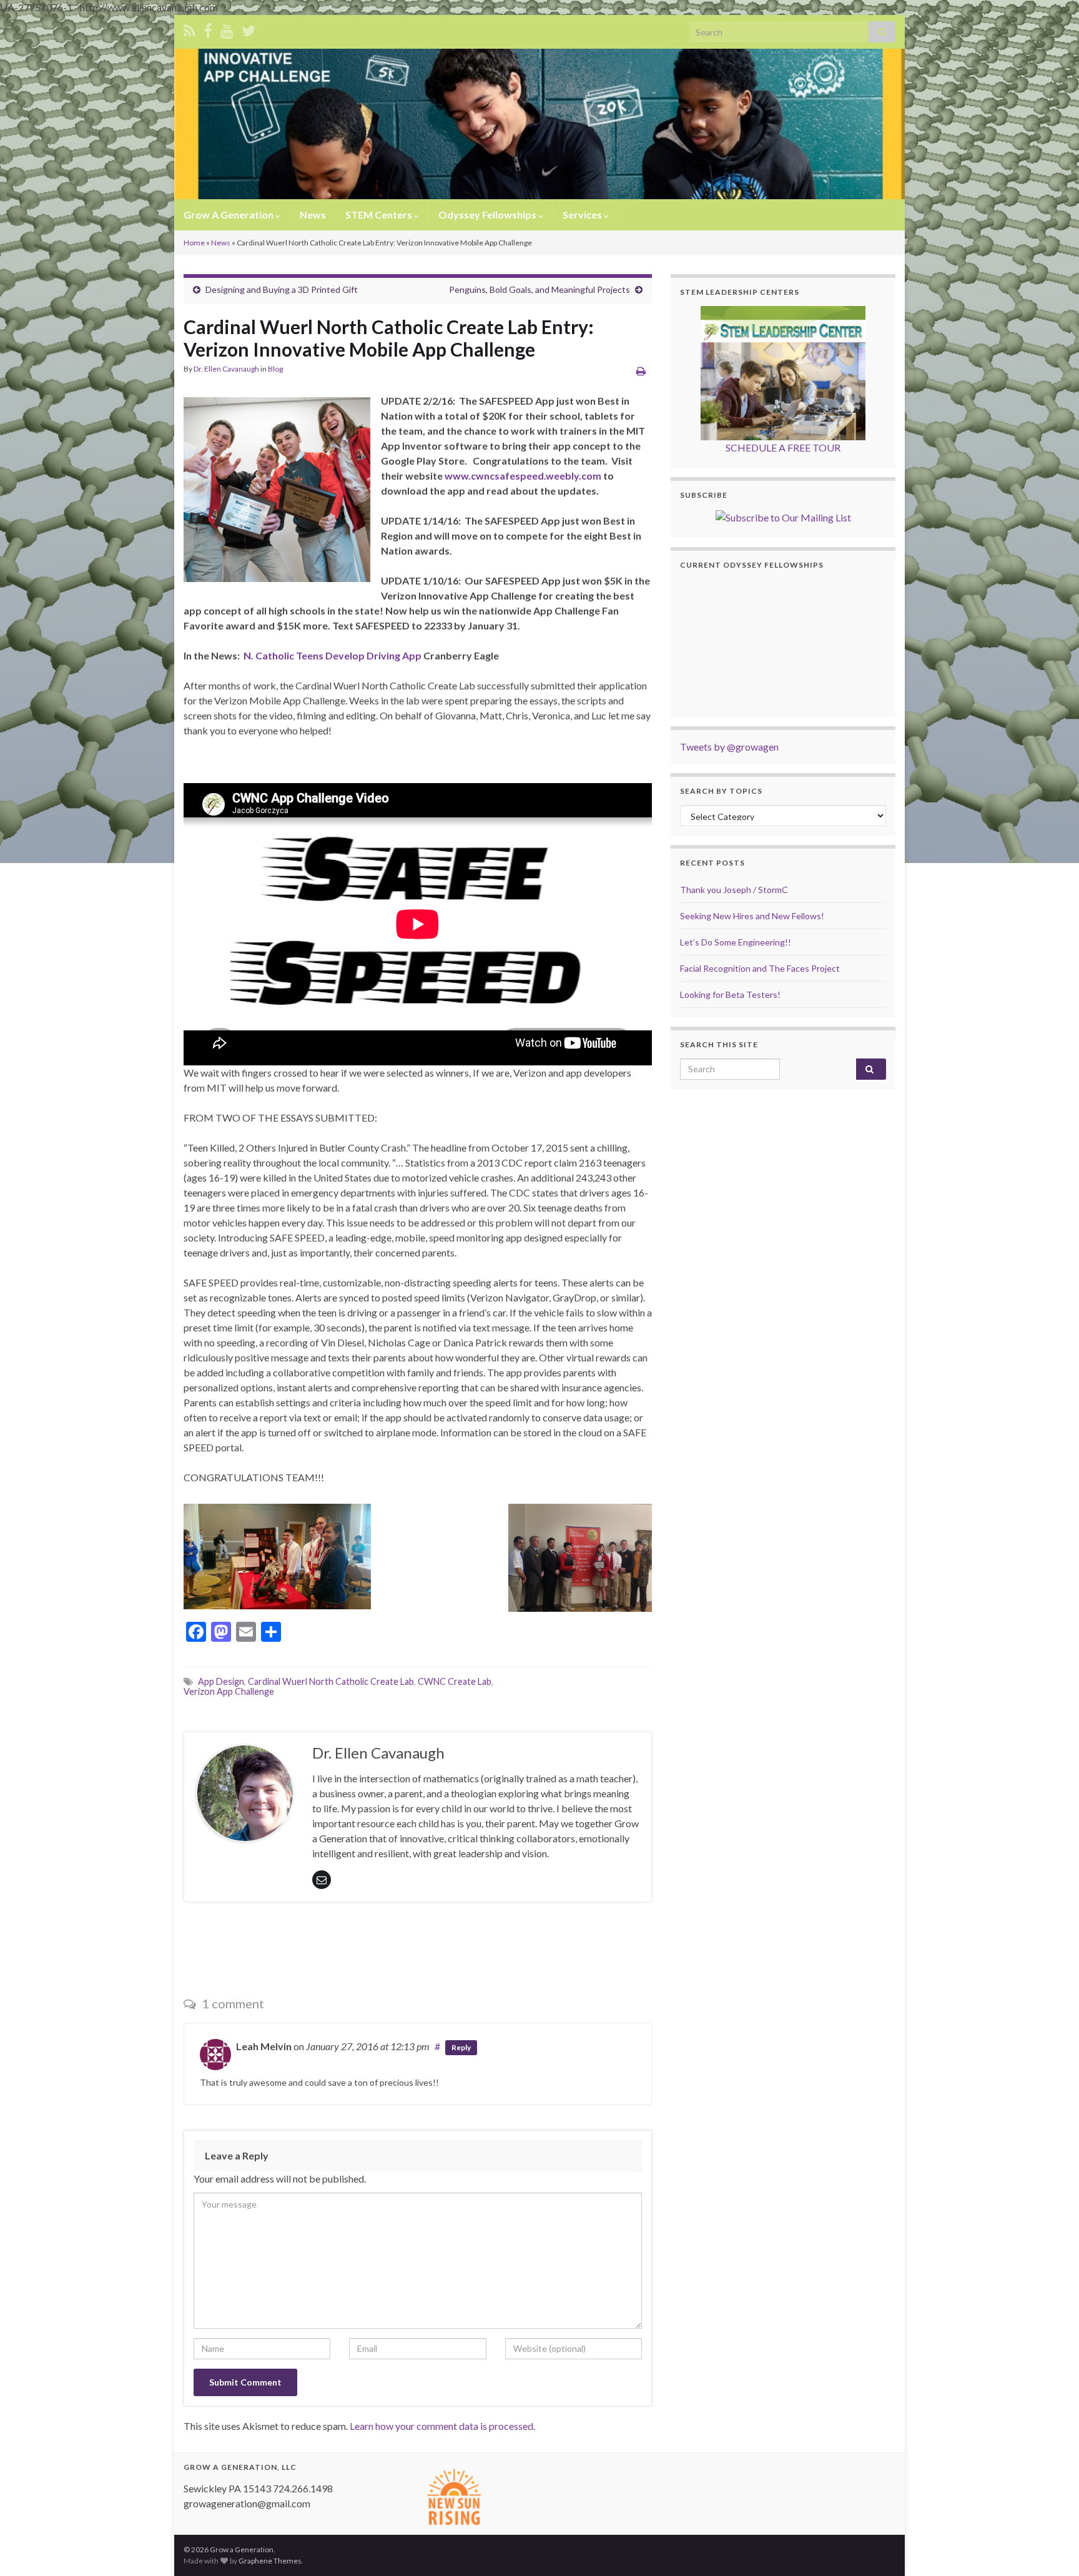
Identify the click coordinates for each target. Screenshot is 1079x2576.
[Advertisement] (418, 1946)
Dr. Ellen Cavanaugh (226, 369)
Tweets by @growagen (729, 747)
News (313, 215)
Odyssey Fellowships (488, 215)
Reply (461, 2047)
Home (194, 243)
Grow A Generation (229, 215)
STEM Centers (380, 215)
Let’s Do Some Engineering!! (736, 942)
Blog (275, 369)
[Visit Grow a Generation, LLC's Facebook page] (208, 28)
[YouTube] (227, 28)
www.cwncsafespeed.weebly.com (523, 476)
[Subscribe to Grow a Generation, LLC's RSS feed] (190, 28)
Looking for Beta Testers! (730, 994)
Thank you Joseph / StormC (734, 890)
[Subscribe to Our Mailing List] (783, 516)
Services (583, 215)
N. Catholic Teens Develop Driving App (331, 655)
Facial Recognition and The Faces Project (760, 968)
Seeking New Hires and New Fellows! (752, 916)
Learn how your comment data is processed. (442, 2426)
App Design (221, 1681)
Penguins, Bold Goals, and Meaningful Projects (539, 289)
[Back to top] (1051, 2548)
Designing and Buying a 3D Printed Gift (282, 289)
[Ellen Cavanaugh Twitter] (249, 28)
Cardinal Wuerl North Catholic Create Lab (331, 1681)
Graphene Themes (270, 2561)
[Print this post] (641, 371)
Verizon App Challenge (229, 1691)
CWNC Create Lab (455, 1681)
